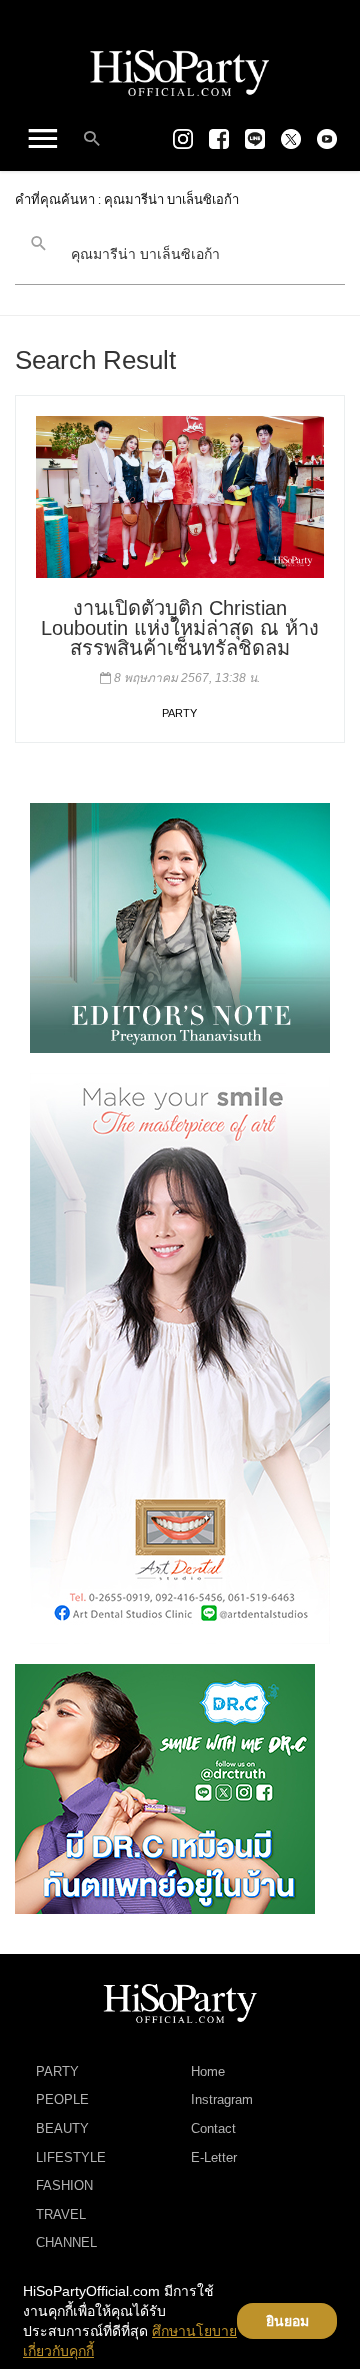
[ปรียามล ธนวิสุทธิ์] (180, 926)
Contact (213, 2128)
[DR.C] (165, 1787)
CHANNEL (66, 2242)
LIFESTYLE (71, 2157)
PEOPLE (62, 2099)
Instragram (222, 2099)
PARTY (179, 713)
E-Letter (214, 2157)
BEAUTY (62, 2128)
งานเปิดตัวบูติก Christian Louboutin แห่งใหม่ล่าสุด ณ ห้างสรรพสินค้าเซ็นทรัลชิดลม (180, 628)
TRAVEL (61, 2214)
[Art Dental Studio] (180, 1357)
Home (208, 2071)
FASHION (64, 2185)
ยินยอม (287, 2321)
